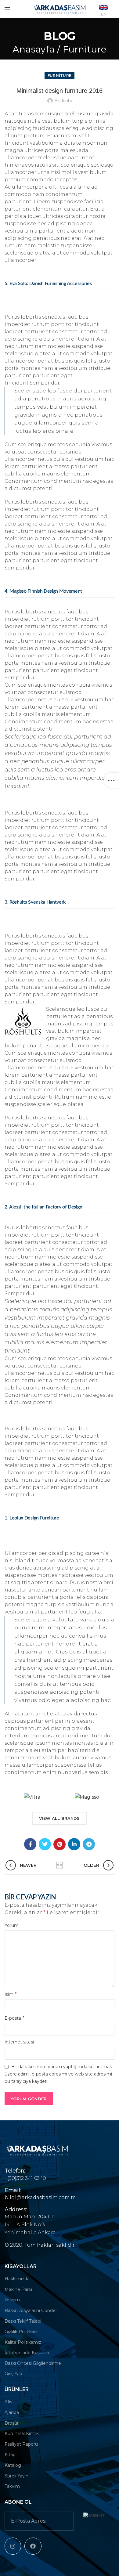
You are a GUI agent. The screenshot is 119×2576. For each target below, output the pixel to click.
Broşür (12, 2423)
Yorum (12, 1925)
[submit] (94, 2515)
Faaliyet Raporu (21, 2444)
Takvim (12, 2486)
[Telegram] (89, 1844)
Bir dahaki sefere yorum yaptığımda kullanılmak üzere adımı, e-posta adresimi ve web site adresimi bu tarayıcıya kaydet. (58, 2074)
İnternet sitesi (19, 2042)
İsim (11, 1994)
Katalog (13, 2465)
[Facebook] (30, 1844)
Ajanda (12, 2412)
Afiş (8, 2402)
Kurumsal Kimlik (22, 2433)
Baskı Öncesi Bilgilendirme (33, 2363)
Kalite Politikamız (23, 2342)
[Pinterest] (60, 1844)
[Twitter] (45, 1844)
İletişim (12, 2300)
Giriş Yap (13, 2374)
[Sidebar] (111, 780)
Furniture (85, 49)
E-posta (14, 2018)
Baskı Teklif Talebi (23, 2321)
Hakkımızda (17, 2279)
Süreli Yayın (16, 2476)
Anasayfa (34, 49)
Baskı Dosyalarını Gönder (31, 2310)
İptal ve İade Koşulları (27, 2353)
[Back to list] (60, 1865)
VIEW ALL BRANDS (60, 1818)
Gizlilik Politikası (21, 2332)
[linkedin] (74, 1844)
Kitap (10, 2455)
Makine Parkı (18, 2289)
